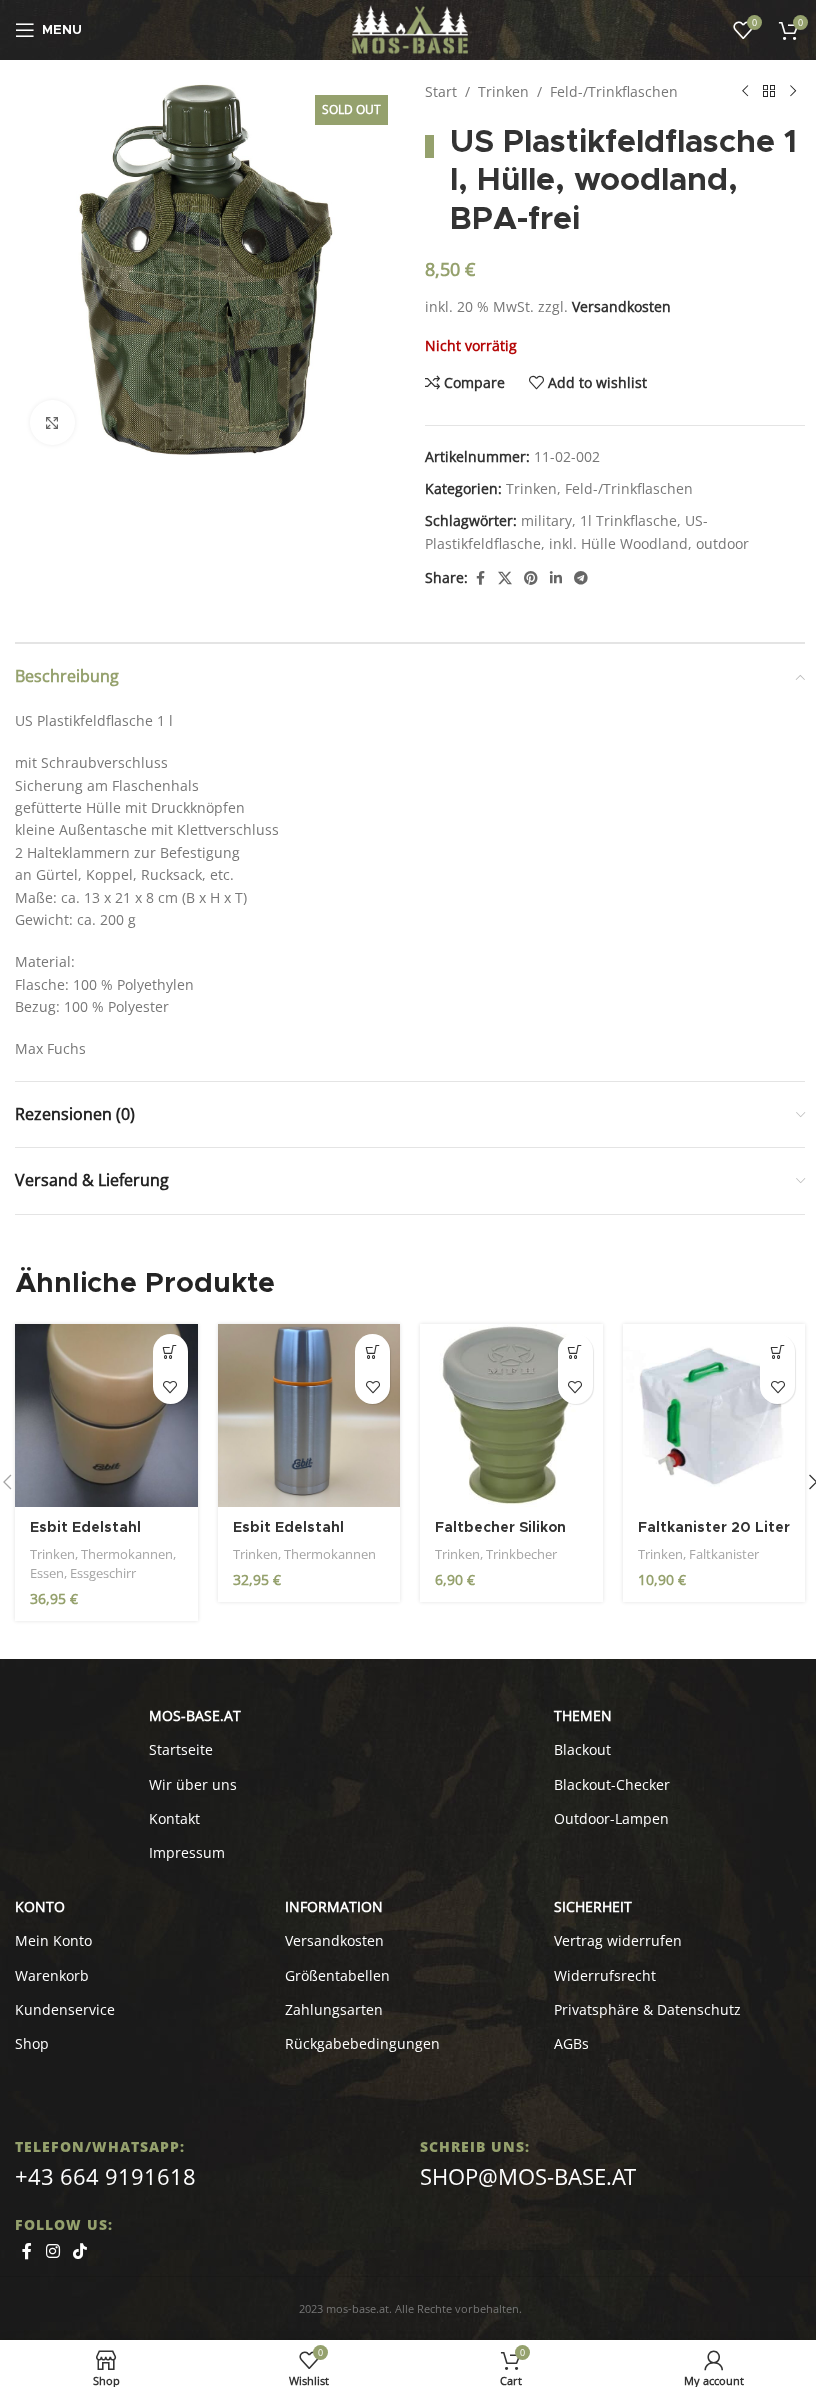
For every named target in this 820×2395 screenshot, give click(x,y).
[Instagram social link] (52, 2251)
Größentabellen (337, 1975)
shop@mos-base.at (528, 2176)
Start (441, 91)
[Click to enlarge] (52, 422)
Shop (32, 2043)
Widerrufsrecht (605, 1975)
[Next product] (793, 92)
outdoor (722, 543)
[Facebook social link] (480, 578)
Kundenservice (65, 2009)
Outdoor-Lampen (611, 1818)
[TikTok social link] (79, 2251)
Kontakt (174, 1818)
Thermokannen (127, 1554)
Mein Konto (53, 1940)
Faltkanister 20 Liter (714, 1528)
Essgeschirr (103, 1573)
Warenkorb (52, 1975)
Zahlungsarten (334, 2009)
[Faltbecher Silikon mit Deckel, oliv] (511, 1415)
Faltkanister (724, 1554)
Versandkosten (621, 306)
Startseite (181, 1749)
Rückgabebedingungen (362, 2043)
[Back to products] (769, 92)
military (546, 520)
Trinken (503, 91)
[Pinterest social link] (531, 578)
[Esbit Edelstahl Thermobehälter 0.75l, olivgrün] (106, 1415)
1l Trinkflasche (628, 520)
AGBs (571, 2043)
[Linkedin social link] (556, 578)
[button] (170, 1351)
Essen (47, 1573)
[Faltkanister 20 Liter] (714, 1415)
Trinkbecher (521, 1554)
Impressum (187, 1852)
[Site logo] (410, 28)
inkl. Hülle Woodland (618, 543)
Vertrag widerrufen (618, 1940)
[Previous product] (745, 92)
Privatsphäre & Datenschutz (647, 2009)
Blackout (582, 1749)
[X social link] (505, 578)
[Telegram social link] (581, 578)
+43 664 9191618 (105, 2176)
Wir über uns (193, 1784)
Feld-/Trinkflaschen (614, 91)
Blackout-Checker (612, 1784)
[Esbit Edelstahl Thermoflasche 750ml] (309, 1415)
